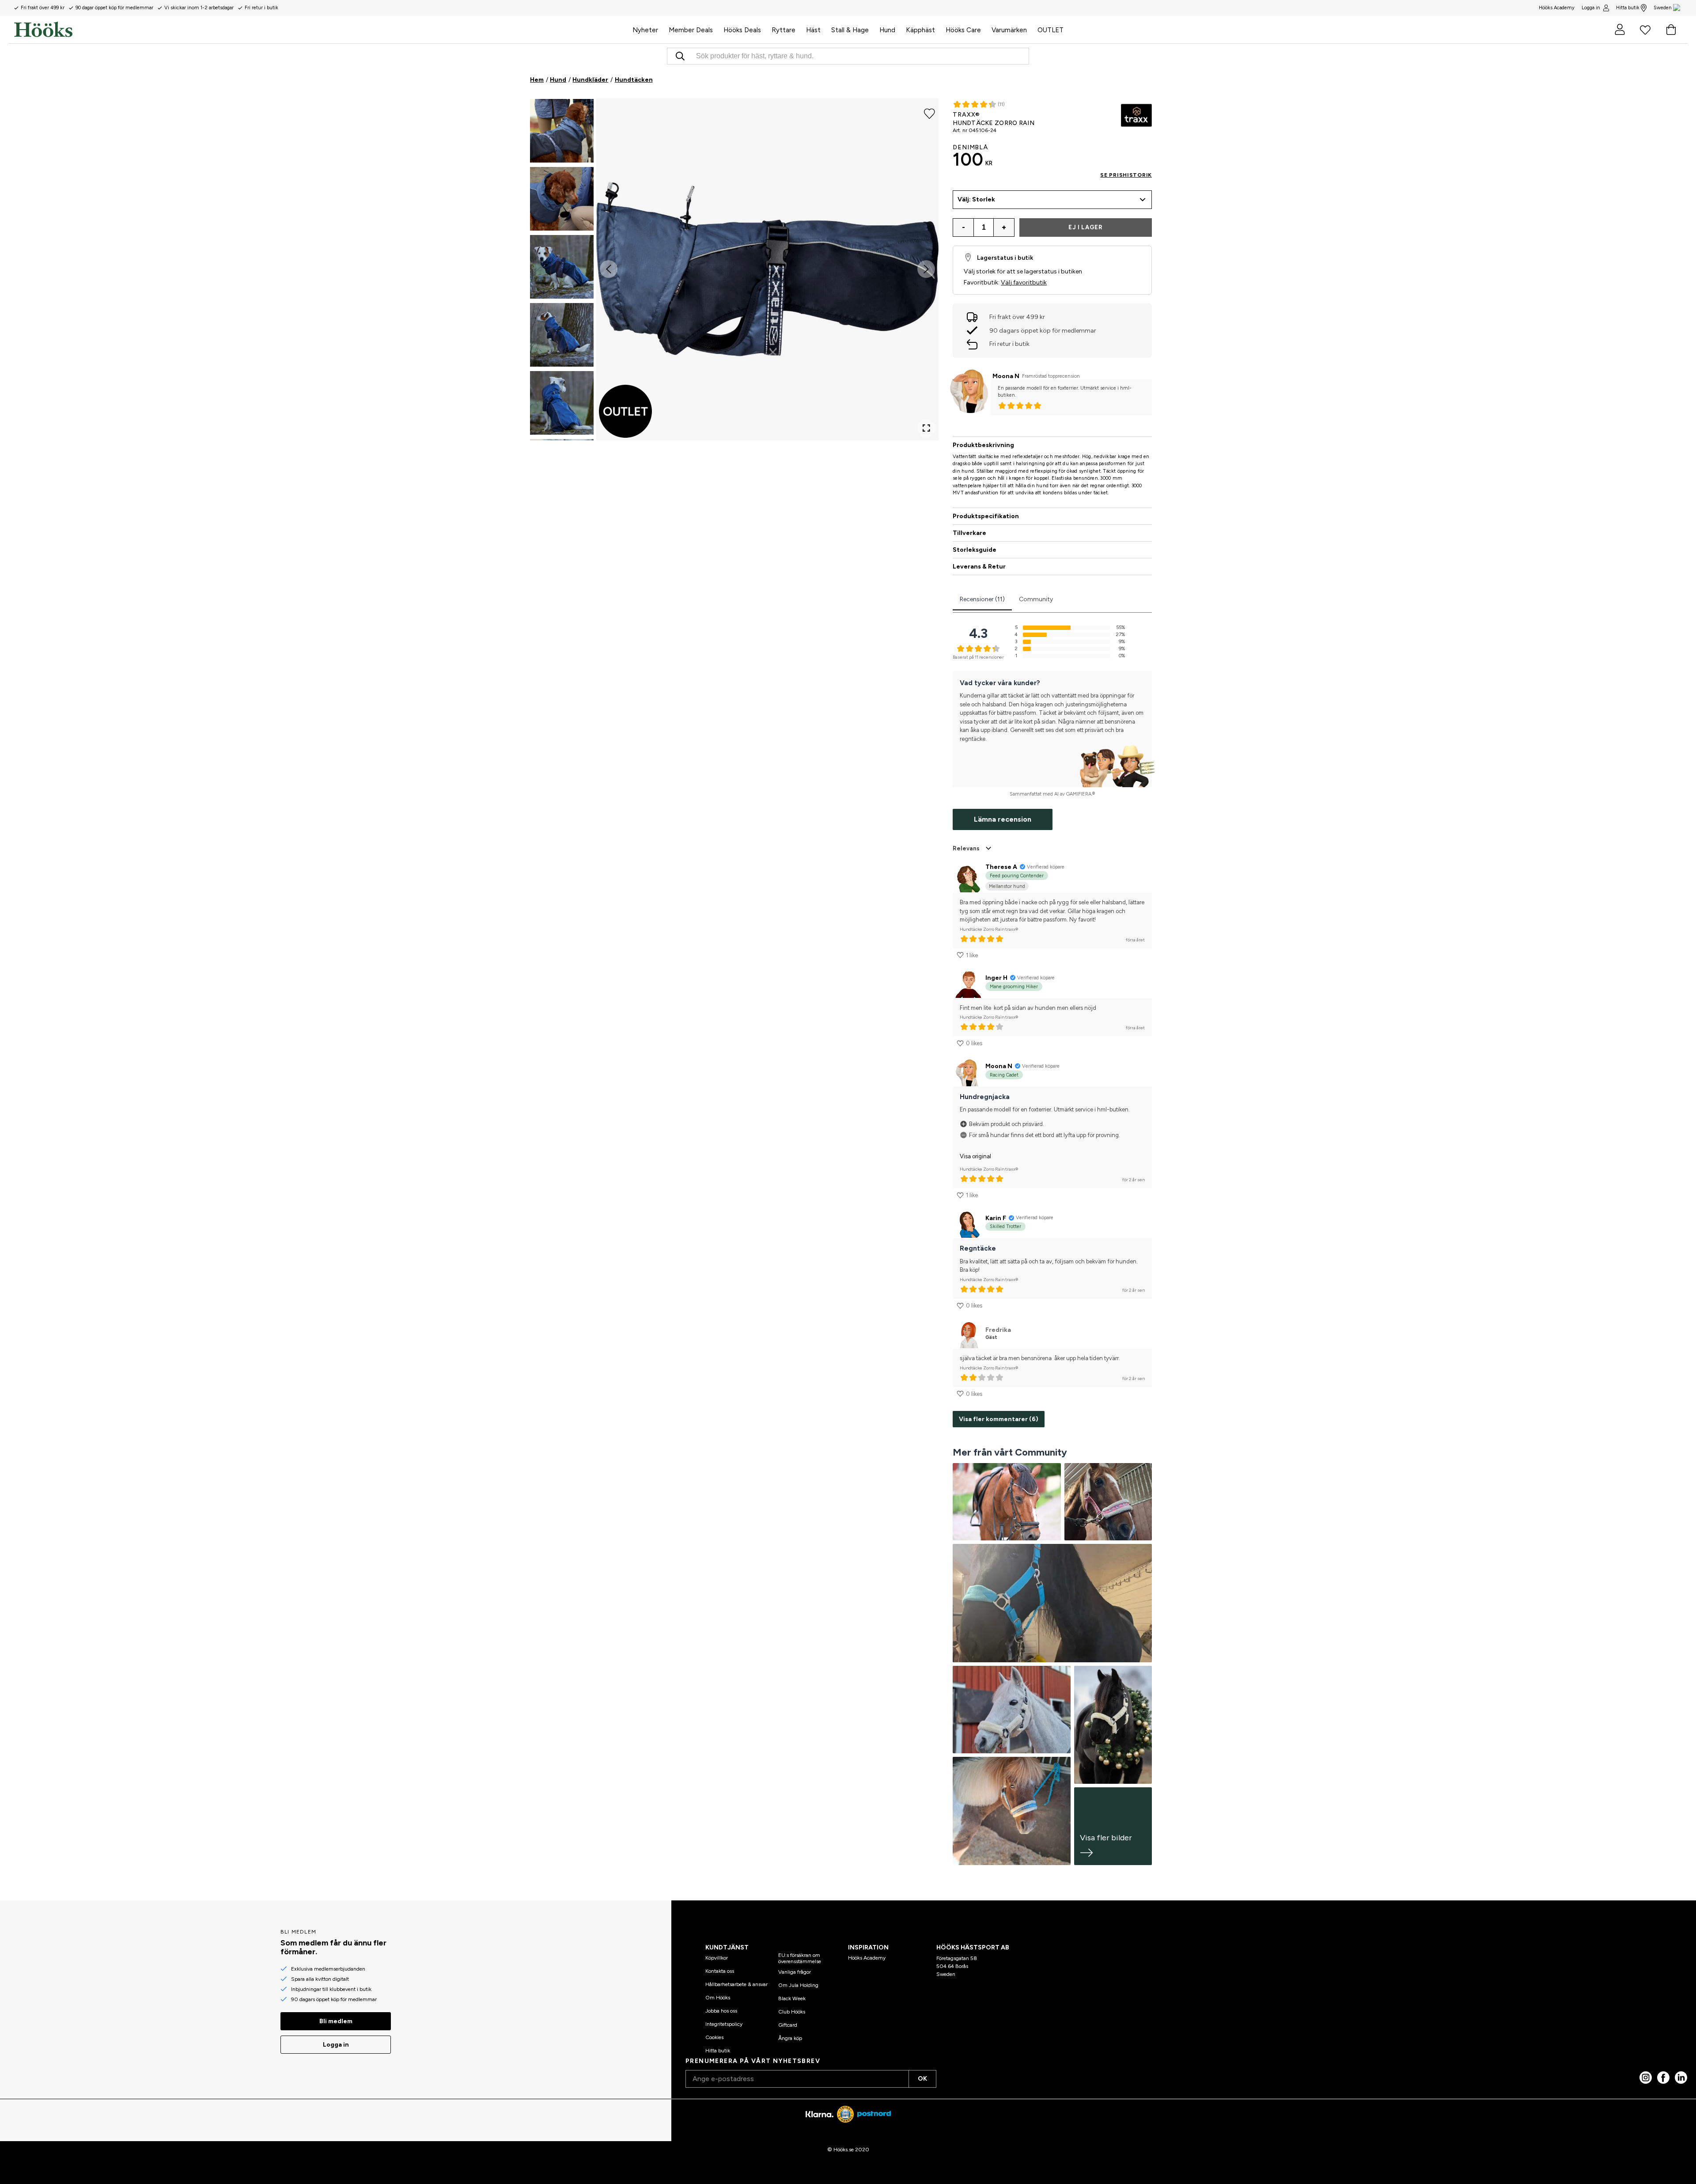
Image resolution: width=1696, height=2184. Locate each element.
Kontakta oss (720, 1971)
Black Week (792, 1998)
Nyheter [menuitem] (645, 30)
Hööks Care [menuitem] (963, 30)
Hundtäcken (634, 80)
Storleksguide (975, 550)
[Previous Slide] (609, 269)
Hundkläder (590, 80)
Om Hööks (718, 1998)
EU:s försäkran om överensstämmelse (800, 1958)
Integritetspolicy (724, 2024)
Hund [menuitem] (887, 30)
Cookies (714, 2037)
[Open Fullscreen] (926, 428)
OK (922, 2079)
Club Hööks (792, 2012)
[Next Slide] (926, 269)
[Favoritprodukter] (1645, 30)
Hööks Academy (867, 1958)
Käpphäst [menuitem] (920, 30)
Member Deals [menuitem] (691, 30)
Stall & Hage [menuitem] (850, 30)
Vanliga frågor (795, 1972)
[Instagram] (1646, 2078)
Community (1036, 599)
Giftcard (788, 2025)
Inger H (996, 978)
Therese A (1001, 867)
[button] (562, 131)
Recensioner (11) (982, 599)
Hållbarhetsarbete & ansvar (736, 1984)
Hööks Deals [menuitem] (742, 30)
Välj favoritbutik (1024, 282)
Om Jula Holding (798, 1985)
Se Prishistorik (1126, 175)
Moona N (1006, 376)
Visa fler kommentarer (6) (999, 1419)
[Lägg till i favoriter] (929, 113)
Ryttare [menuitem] (784, 30)
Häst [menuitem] (813, 30)
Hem (537, 80)
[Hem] (321, 30)
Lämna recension (1003, 819)
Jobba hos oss (721, 2011)
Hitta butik (1628, 8)
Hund (558, 80)
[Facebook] (1663, 2078)
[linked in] (1681, 2078)
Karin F (996, 1218)
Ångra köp (790, 2038)
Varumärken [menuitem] (1009, 30)
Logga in (1591, 8)
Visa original (975, 1156)
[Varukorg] (1671, 30)
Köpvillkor (717, 1958)
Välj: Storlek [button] (976, 199)
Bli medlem (336, 2021)
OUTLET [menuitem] (1051, 30)
